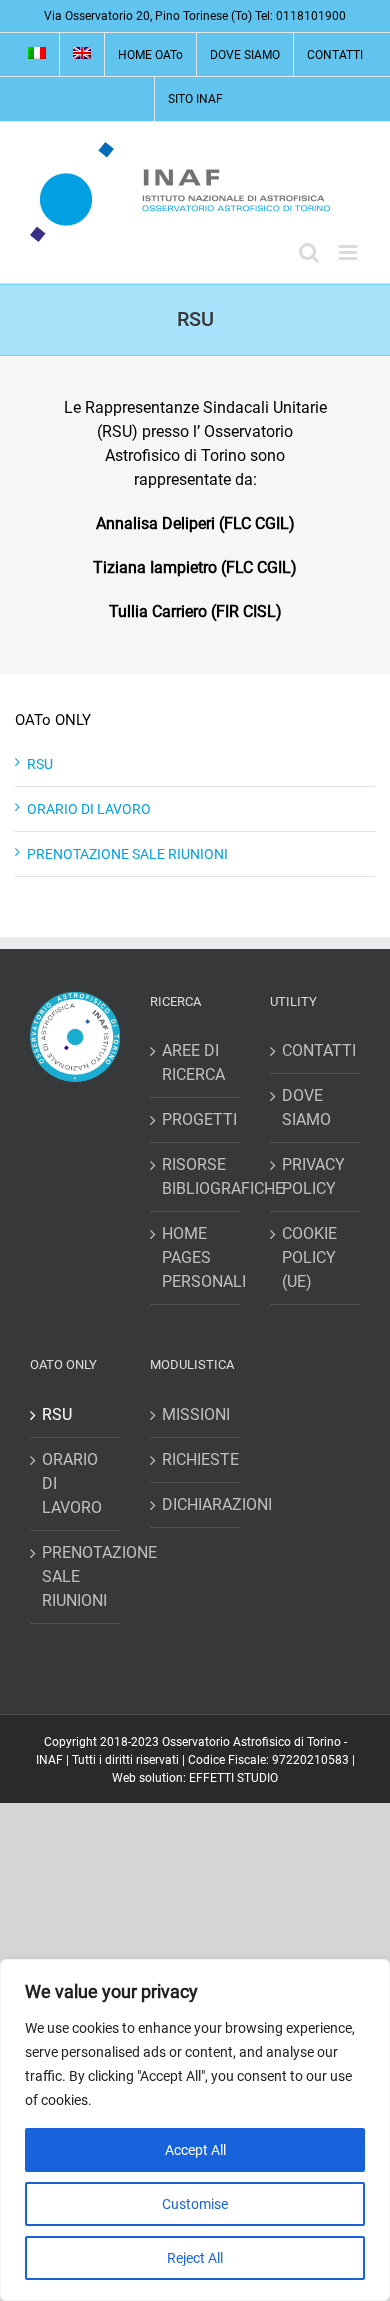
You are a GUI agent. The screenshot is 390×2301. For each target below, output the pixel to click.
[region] (195, 2130)
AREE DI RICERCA (193, 1062)
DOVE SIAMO (306, 1107)
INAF (49, 1760)
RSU (40, 764)
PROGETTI (196, 1119)
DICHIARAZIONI (196, 1504)
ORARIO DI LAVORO (89, 809)
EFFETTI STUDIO (233, 1778)
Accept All (195, 2150)
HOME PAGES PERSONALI (196, 1257)
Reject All (195, 2258)
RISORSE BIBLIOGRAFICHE (196, 1176)
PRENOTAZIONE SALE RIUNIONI (127, 854)
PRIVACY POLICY (313, 1176)
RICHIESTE (196, 1459)
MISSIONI (196, 1414)
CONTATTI (316, 1050)
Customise (195, 2204)
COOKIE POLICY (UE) (309, 1257)
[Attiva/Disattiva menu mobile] (349, 252)
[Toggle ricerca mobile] (309, 252)
